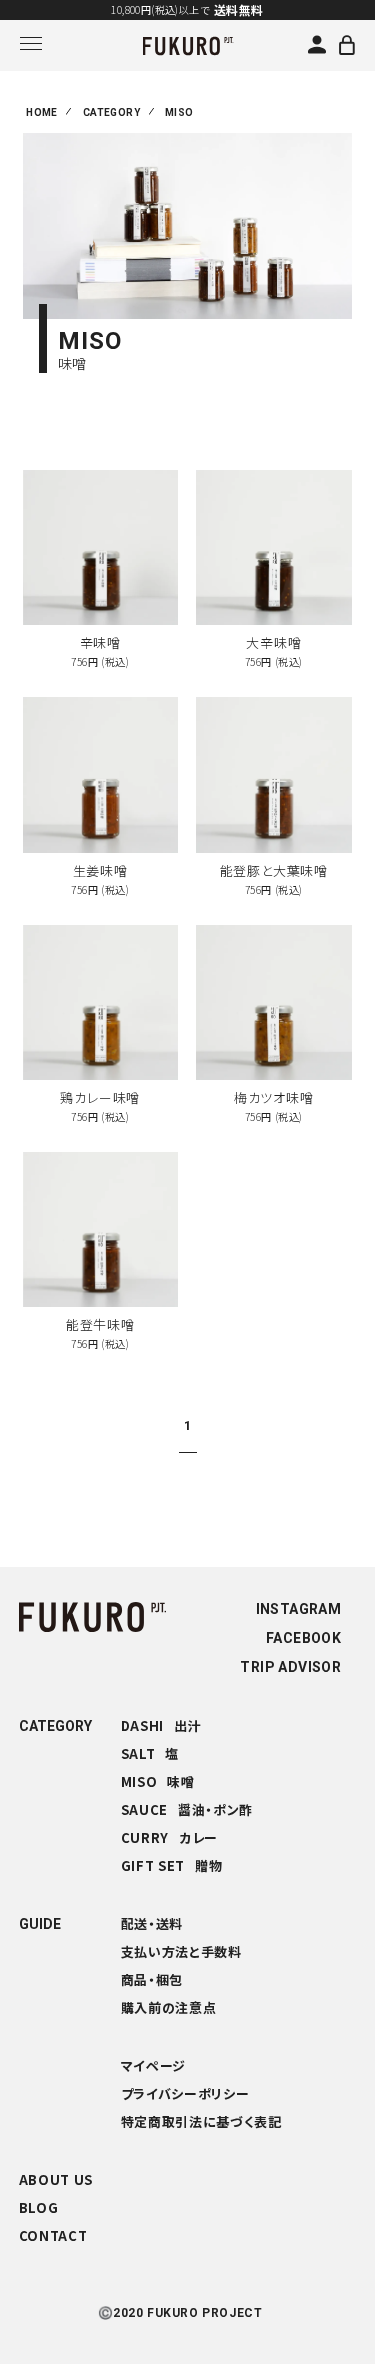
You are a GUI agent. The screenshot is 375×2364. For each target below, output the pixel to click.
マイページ (153, 2065)
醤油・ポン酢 (187, 1809)
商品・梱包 (152, 1979)
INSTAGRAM (299, 1609)
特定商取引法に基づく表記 (201, 2121)
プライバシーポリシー (185, 2093)
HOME (42, 112)
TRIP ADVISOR (290, 1667)
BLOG (39, 2207)
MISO (179, 112)
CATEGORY (111, 112)
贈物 (172, 1865)
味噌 (158, 1781)
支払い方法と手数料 (181, 1951)
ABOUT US (56, 2179)
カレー (169, 1837)
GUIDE (40, 1924)
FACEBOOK (303, 1638)
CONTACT (53, 2235)
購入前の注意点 (169, 2007)
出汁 (161, 1725)
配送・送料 (152, 1923)
